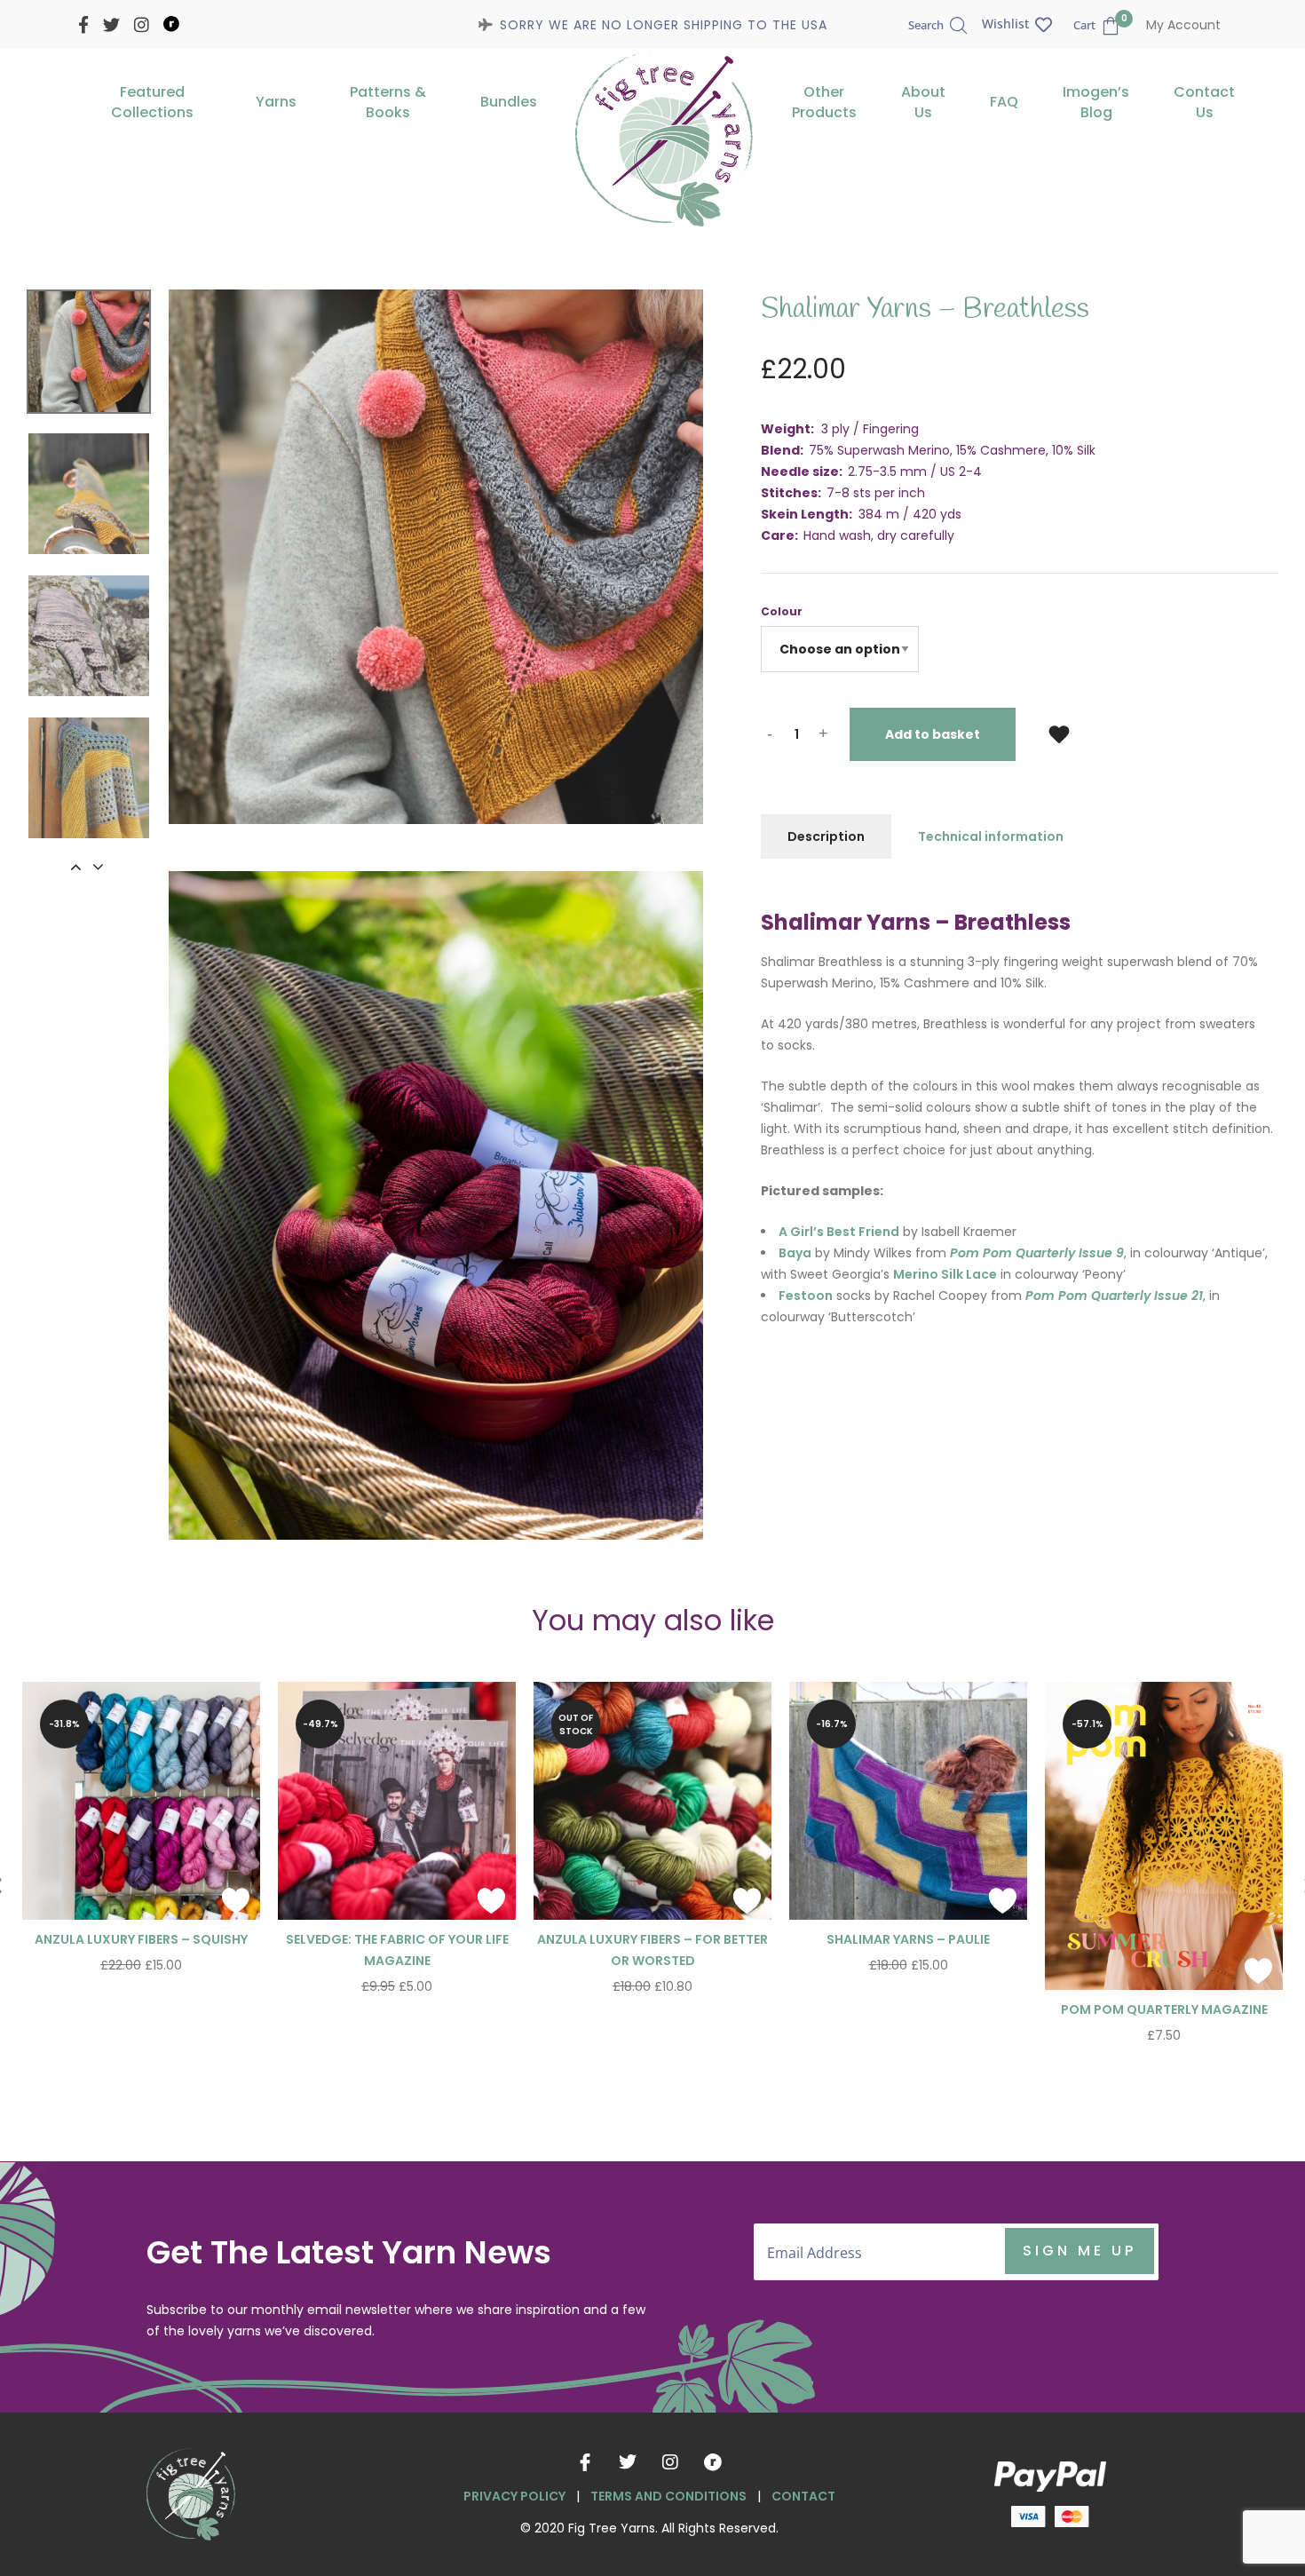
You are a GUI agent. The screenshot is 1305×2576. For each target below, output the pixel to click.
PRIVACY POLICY (514, 2496)
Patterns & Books (388, 102)
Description (826, 836)
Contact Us (1204, 102)
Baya (795, 1253)
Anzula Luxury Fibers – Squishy (141, 1939)
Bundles (509, 102)
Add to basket (933, 734)
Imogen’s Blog (1096, 102)
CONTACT (803, 2496)
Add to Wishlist (1059, 733)
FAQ (1004, 102)
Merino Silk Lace (945, 1274)
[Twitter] (628, 2462)
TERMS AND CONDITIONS (668, 2496)
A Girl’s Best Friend (839, 1232)
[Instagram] (670, 2462)
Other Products (824, 102)
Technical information (991, 836)
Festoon (806, 1296)
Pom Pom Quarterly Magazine (1164, 2009)
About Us (923, 102)
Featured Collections (152, 102)
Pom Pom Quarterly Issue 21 (1114, 1296)
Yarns (276, 102)
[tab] (826, 836)
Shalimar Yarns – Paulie (908, 1939)
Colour (782, 611)
